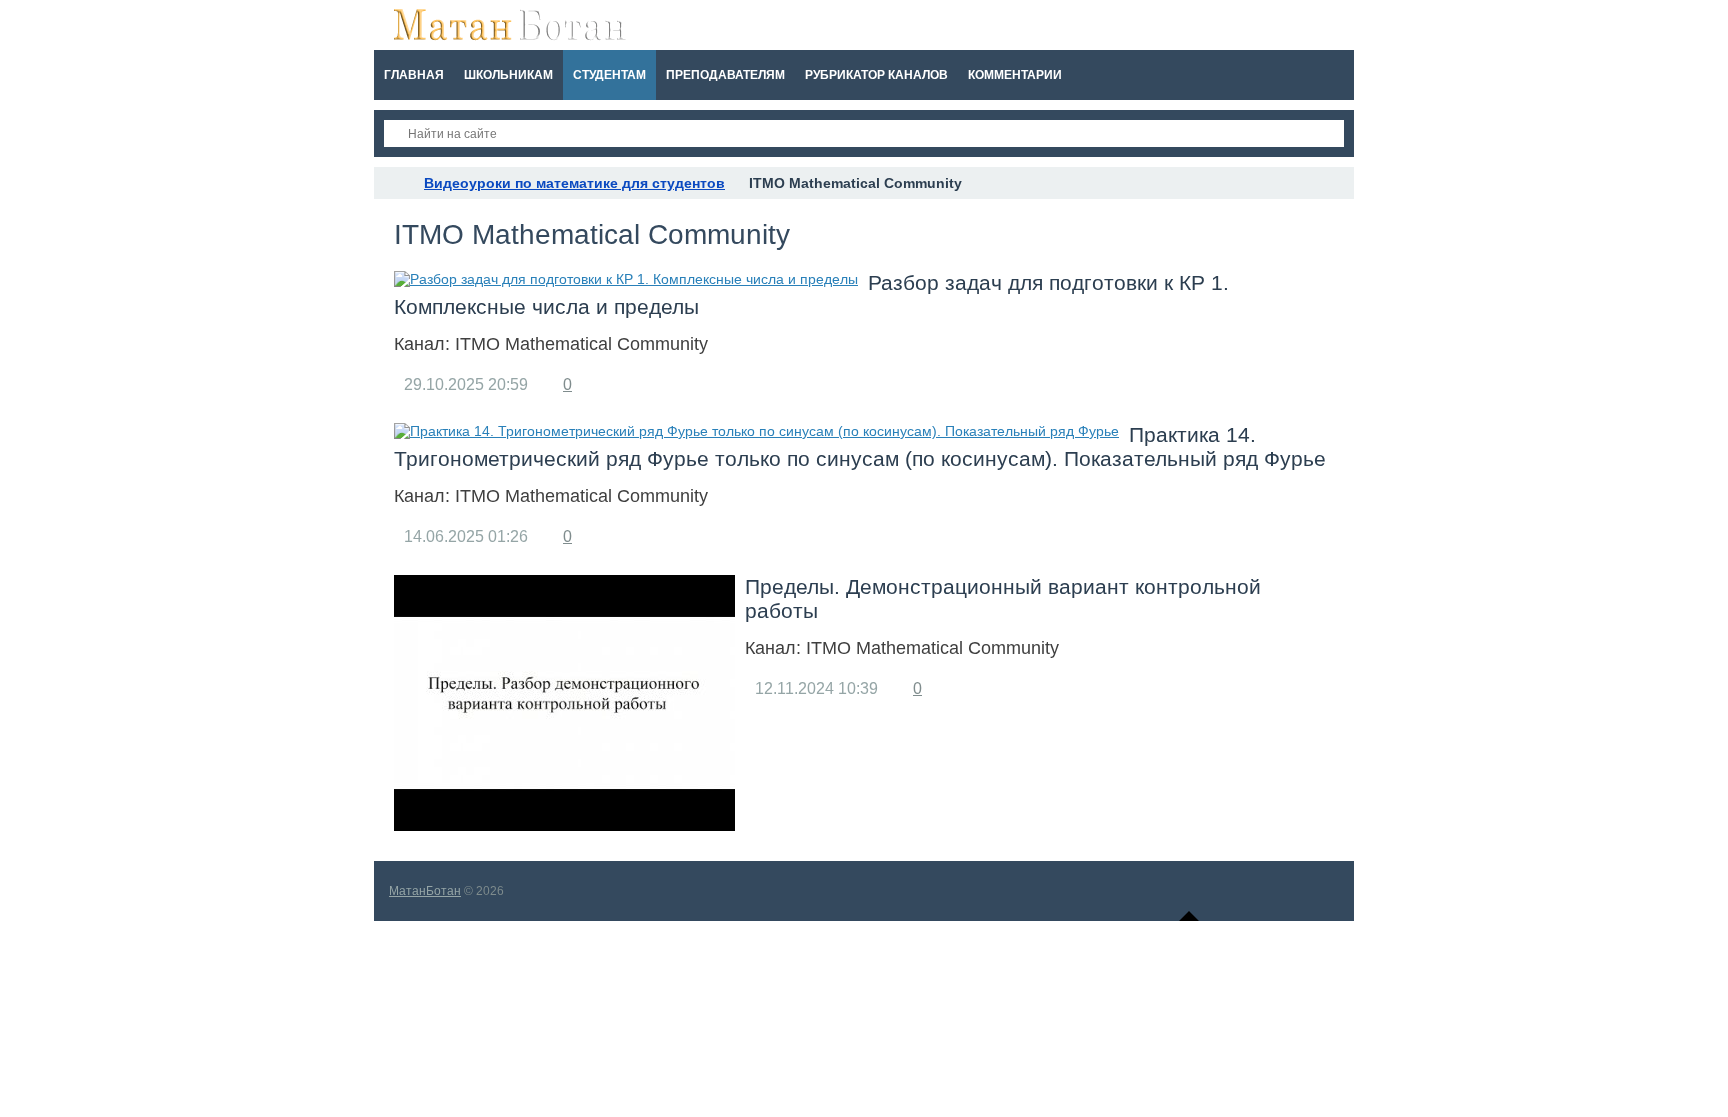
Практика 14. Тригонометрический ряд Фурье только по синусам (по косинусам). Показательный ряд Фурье (860, 446)
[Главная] (392, 183)
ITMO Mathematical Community (581, 344)
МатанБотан (425, 891)
